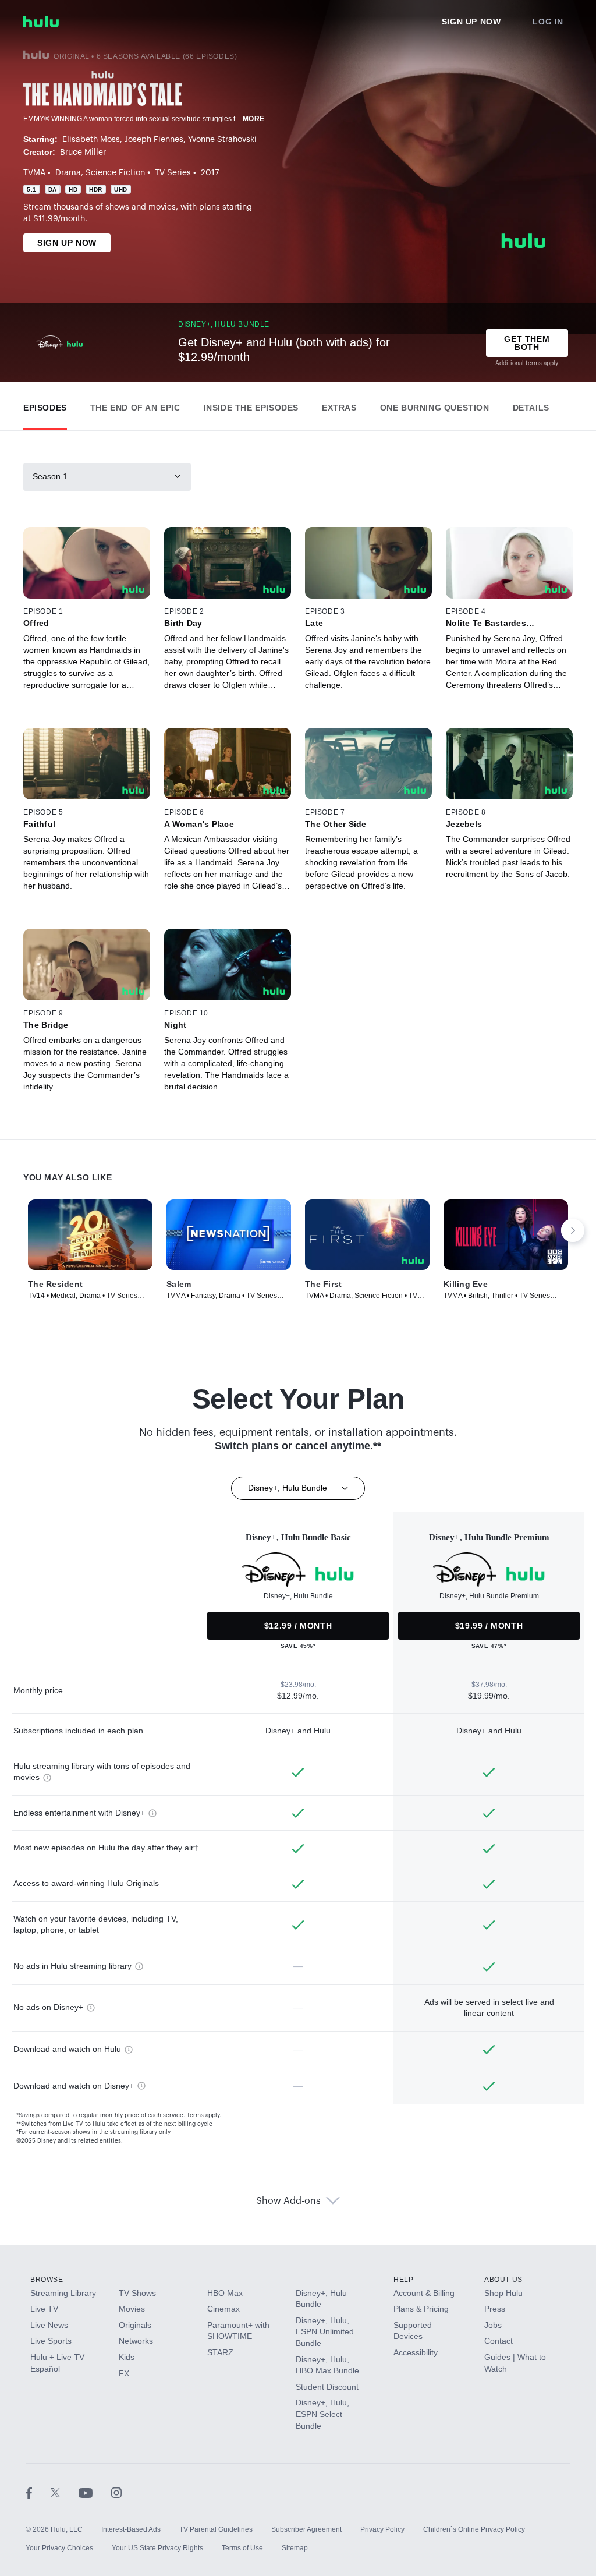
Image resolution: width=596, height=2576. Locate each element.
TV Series (173, 173)
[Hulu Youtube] (95, 2492)
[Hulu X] (65, 2492)
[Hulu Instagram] (116, 2492)
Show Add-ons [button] (288, 2201)
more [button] (254, 119)
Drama (68, 173)
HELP (403, 2280)
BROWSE (47, 2280)
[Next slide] (573, 1230)
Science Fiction (115, 173)
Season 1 (50, 476)
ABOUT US (503, 2280)
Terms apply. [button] (204, 2115)
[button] (45, 405)
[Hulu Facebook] (38, 2492)
